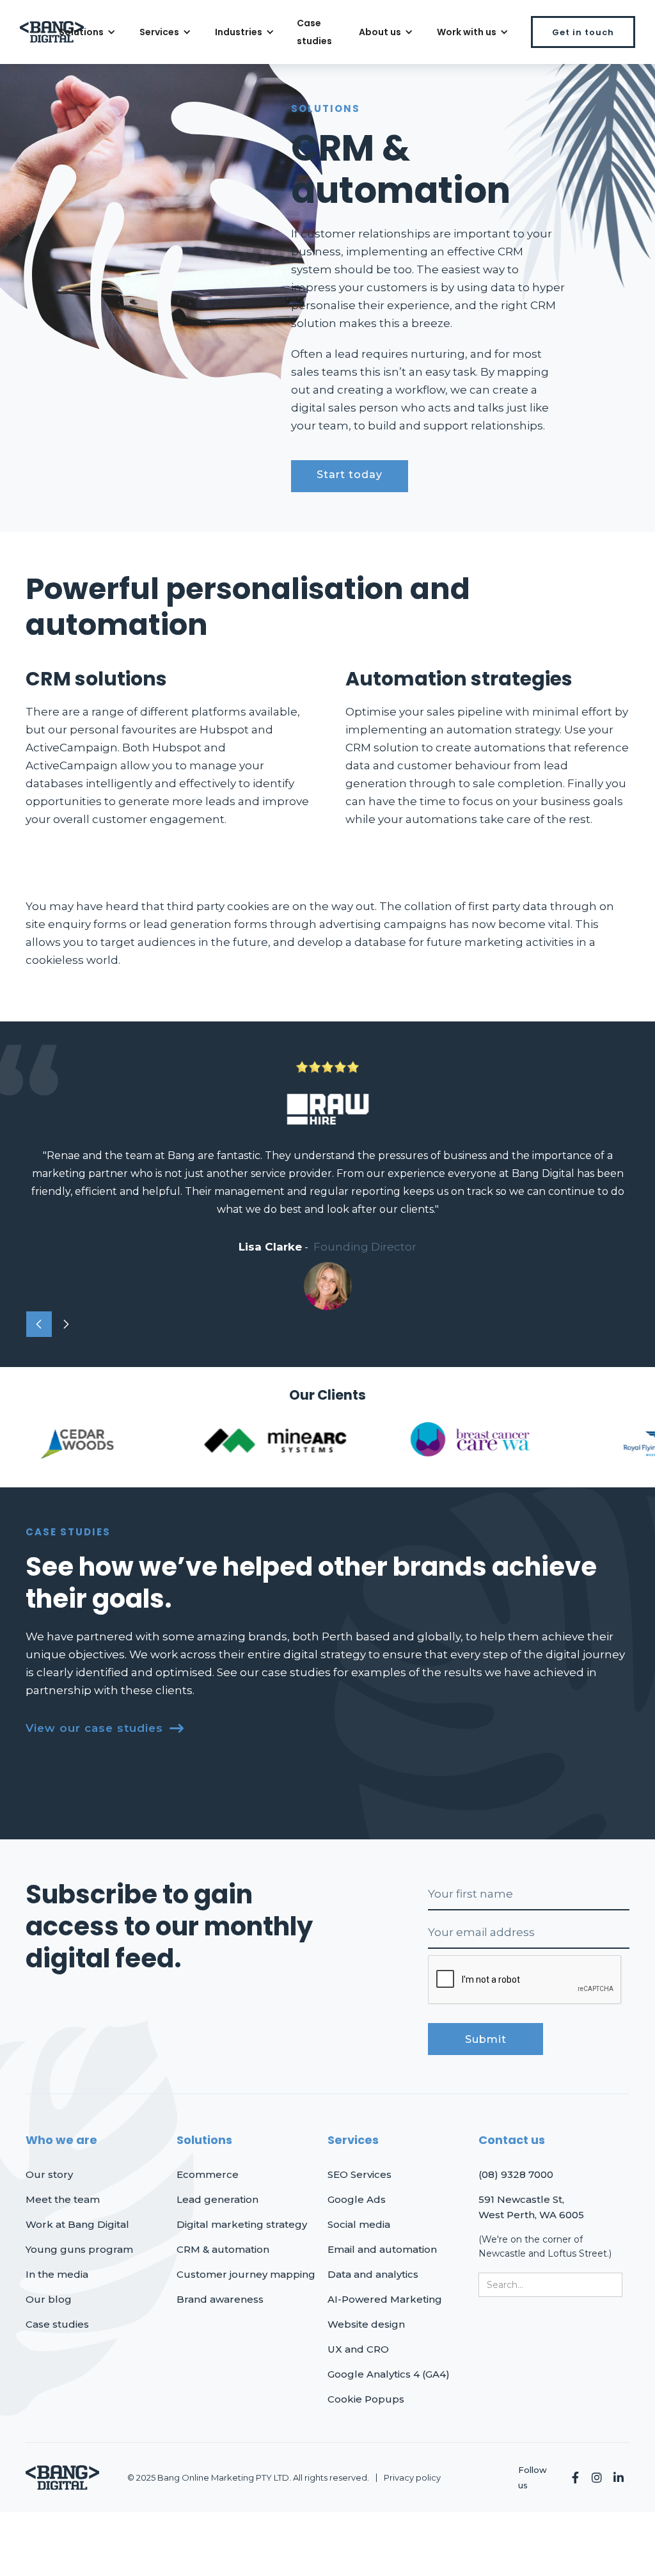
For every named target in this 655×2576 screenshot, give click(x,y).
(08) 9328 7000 (516, 2174)
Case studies (314, 32)
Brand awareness (220, 2299)
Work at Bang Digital (77, 2224)
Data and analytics (373, 2274)
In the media (57, 2274)
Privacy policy (412, 2477)
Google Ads (357, 2199)
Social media (359, 2224)
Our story (49, 2174)
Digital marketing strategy (242, 2224)
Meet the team (63, 2199)
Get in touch (583, 32)
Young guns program (79, 2249)
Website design (366, 2324)
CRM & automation (223, 2249)
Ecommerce (208, 2174)
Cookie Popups (366, 2399)
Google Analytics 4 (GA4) (389, 2374)
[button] (85, 32)
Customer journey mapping (246, 2274)
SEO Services (359, 2174)
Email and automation (382, 2249)
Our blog (49, 2299)
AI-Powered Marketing (385, 2299)
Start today (350, 475)
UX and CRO (358, 2349)
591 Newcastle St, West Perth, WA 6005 (531, 2207)
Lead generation (217, 2199)
